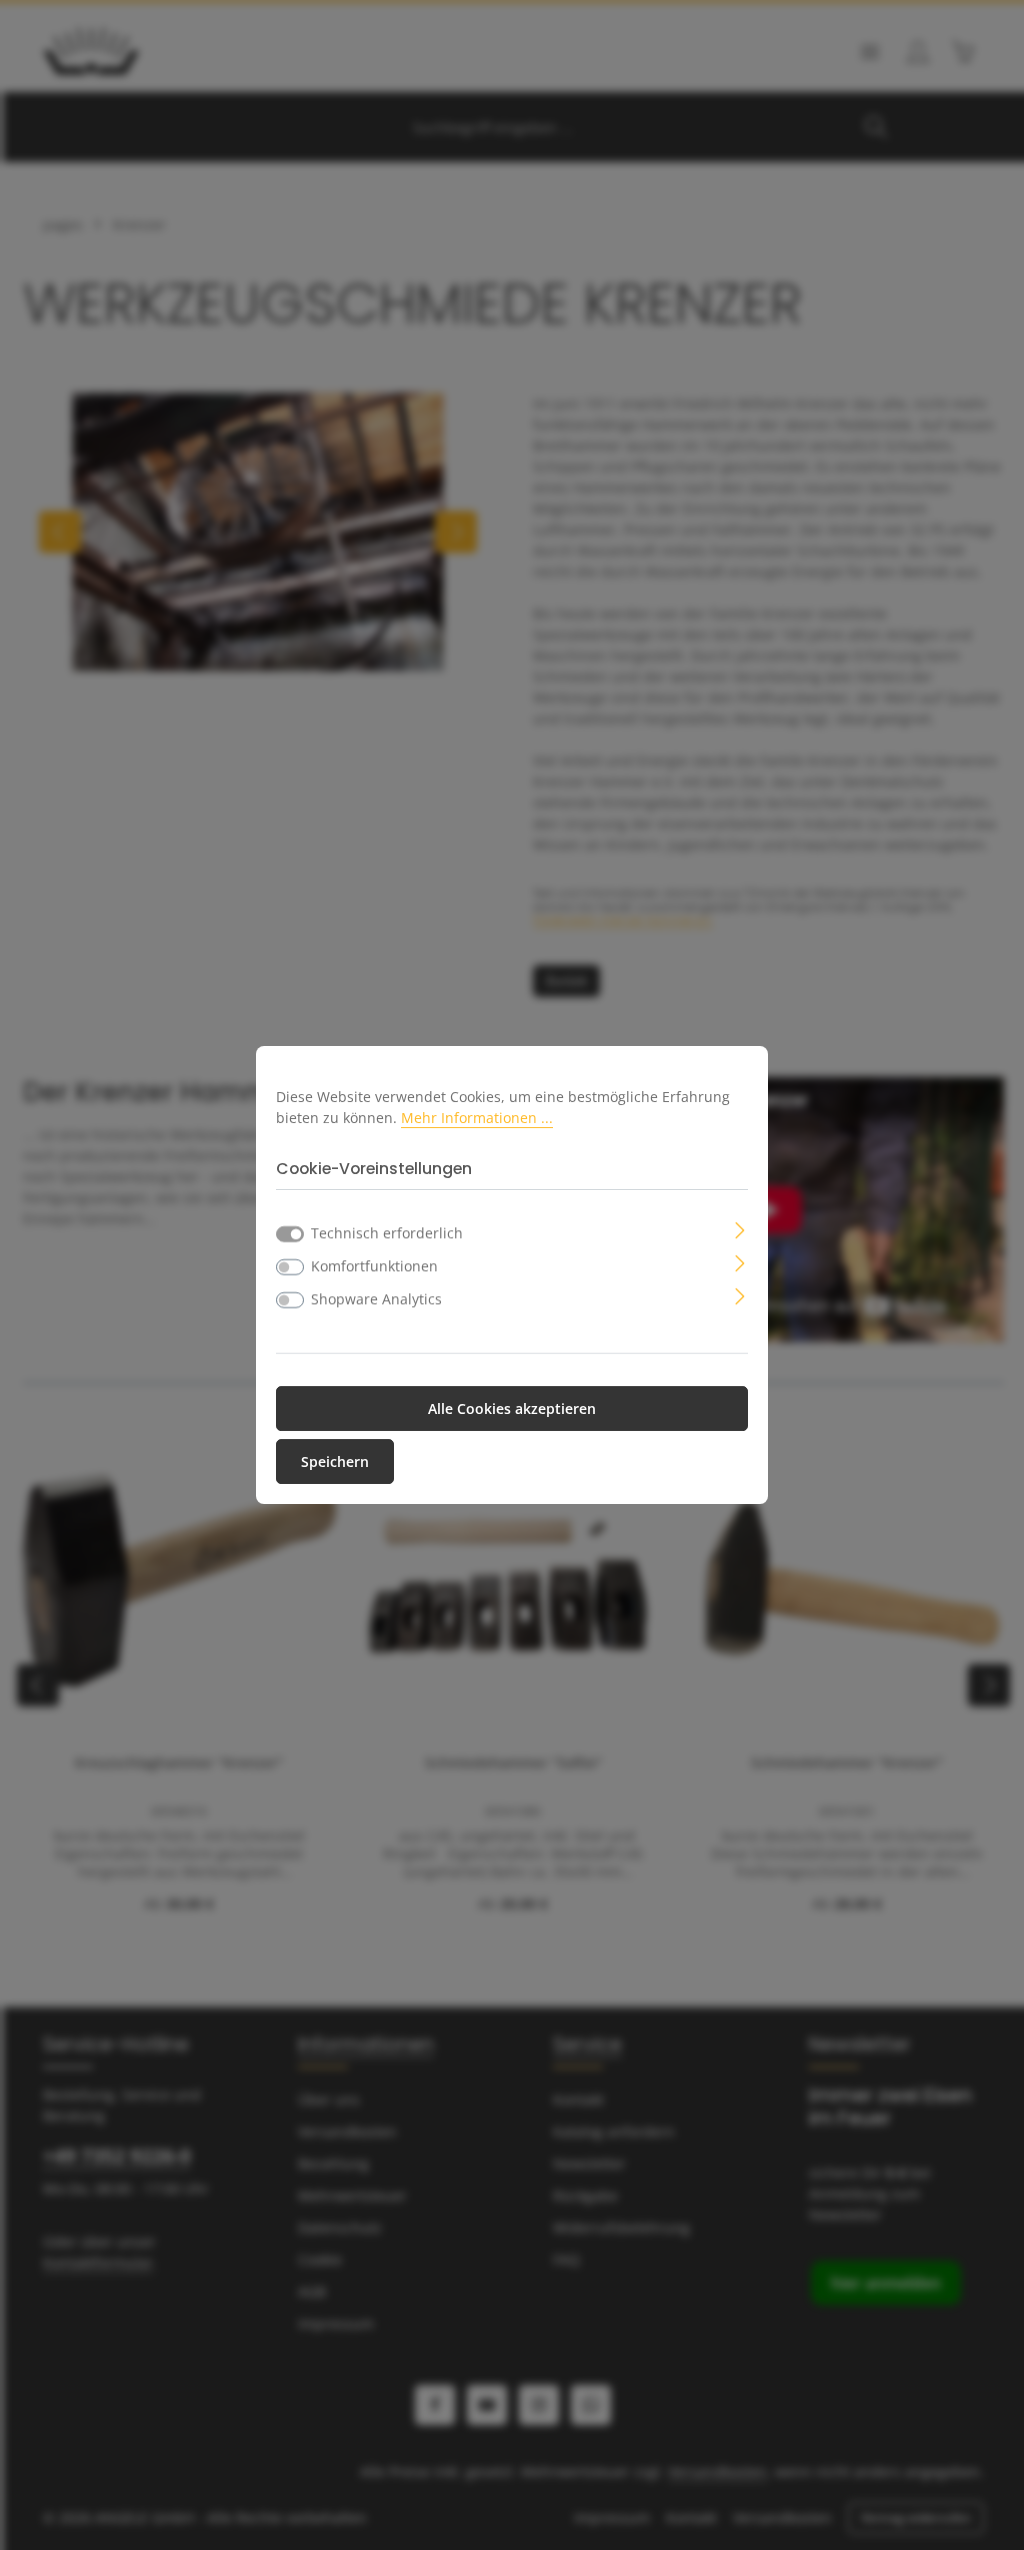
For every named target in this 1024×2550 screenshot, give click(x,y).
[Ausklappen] (740, 1228)
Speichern (335, 1461)
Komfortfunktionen (374, 1265)
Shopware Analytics (376, 1298)
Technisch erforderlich (387, 1232)
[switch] (290, 1267)
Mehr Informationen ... (477, 1117)
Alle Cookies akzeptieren (512, 1408)
